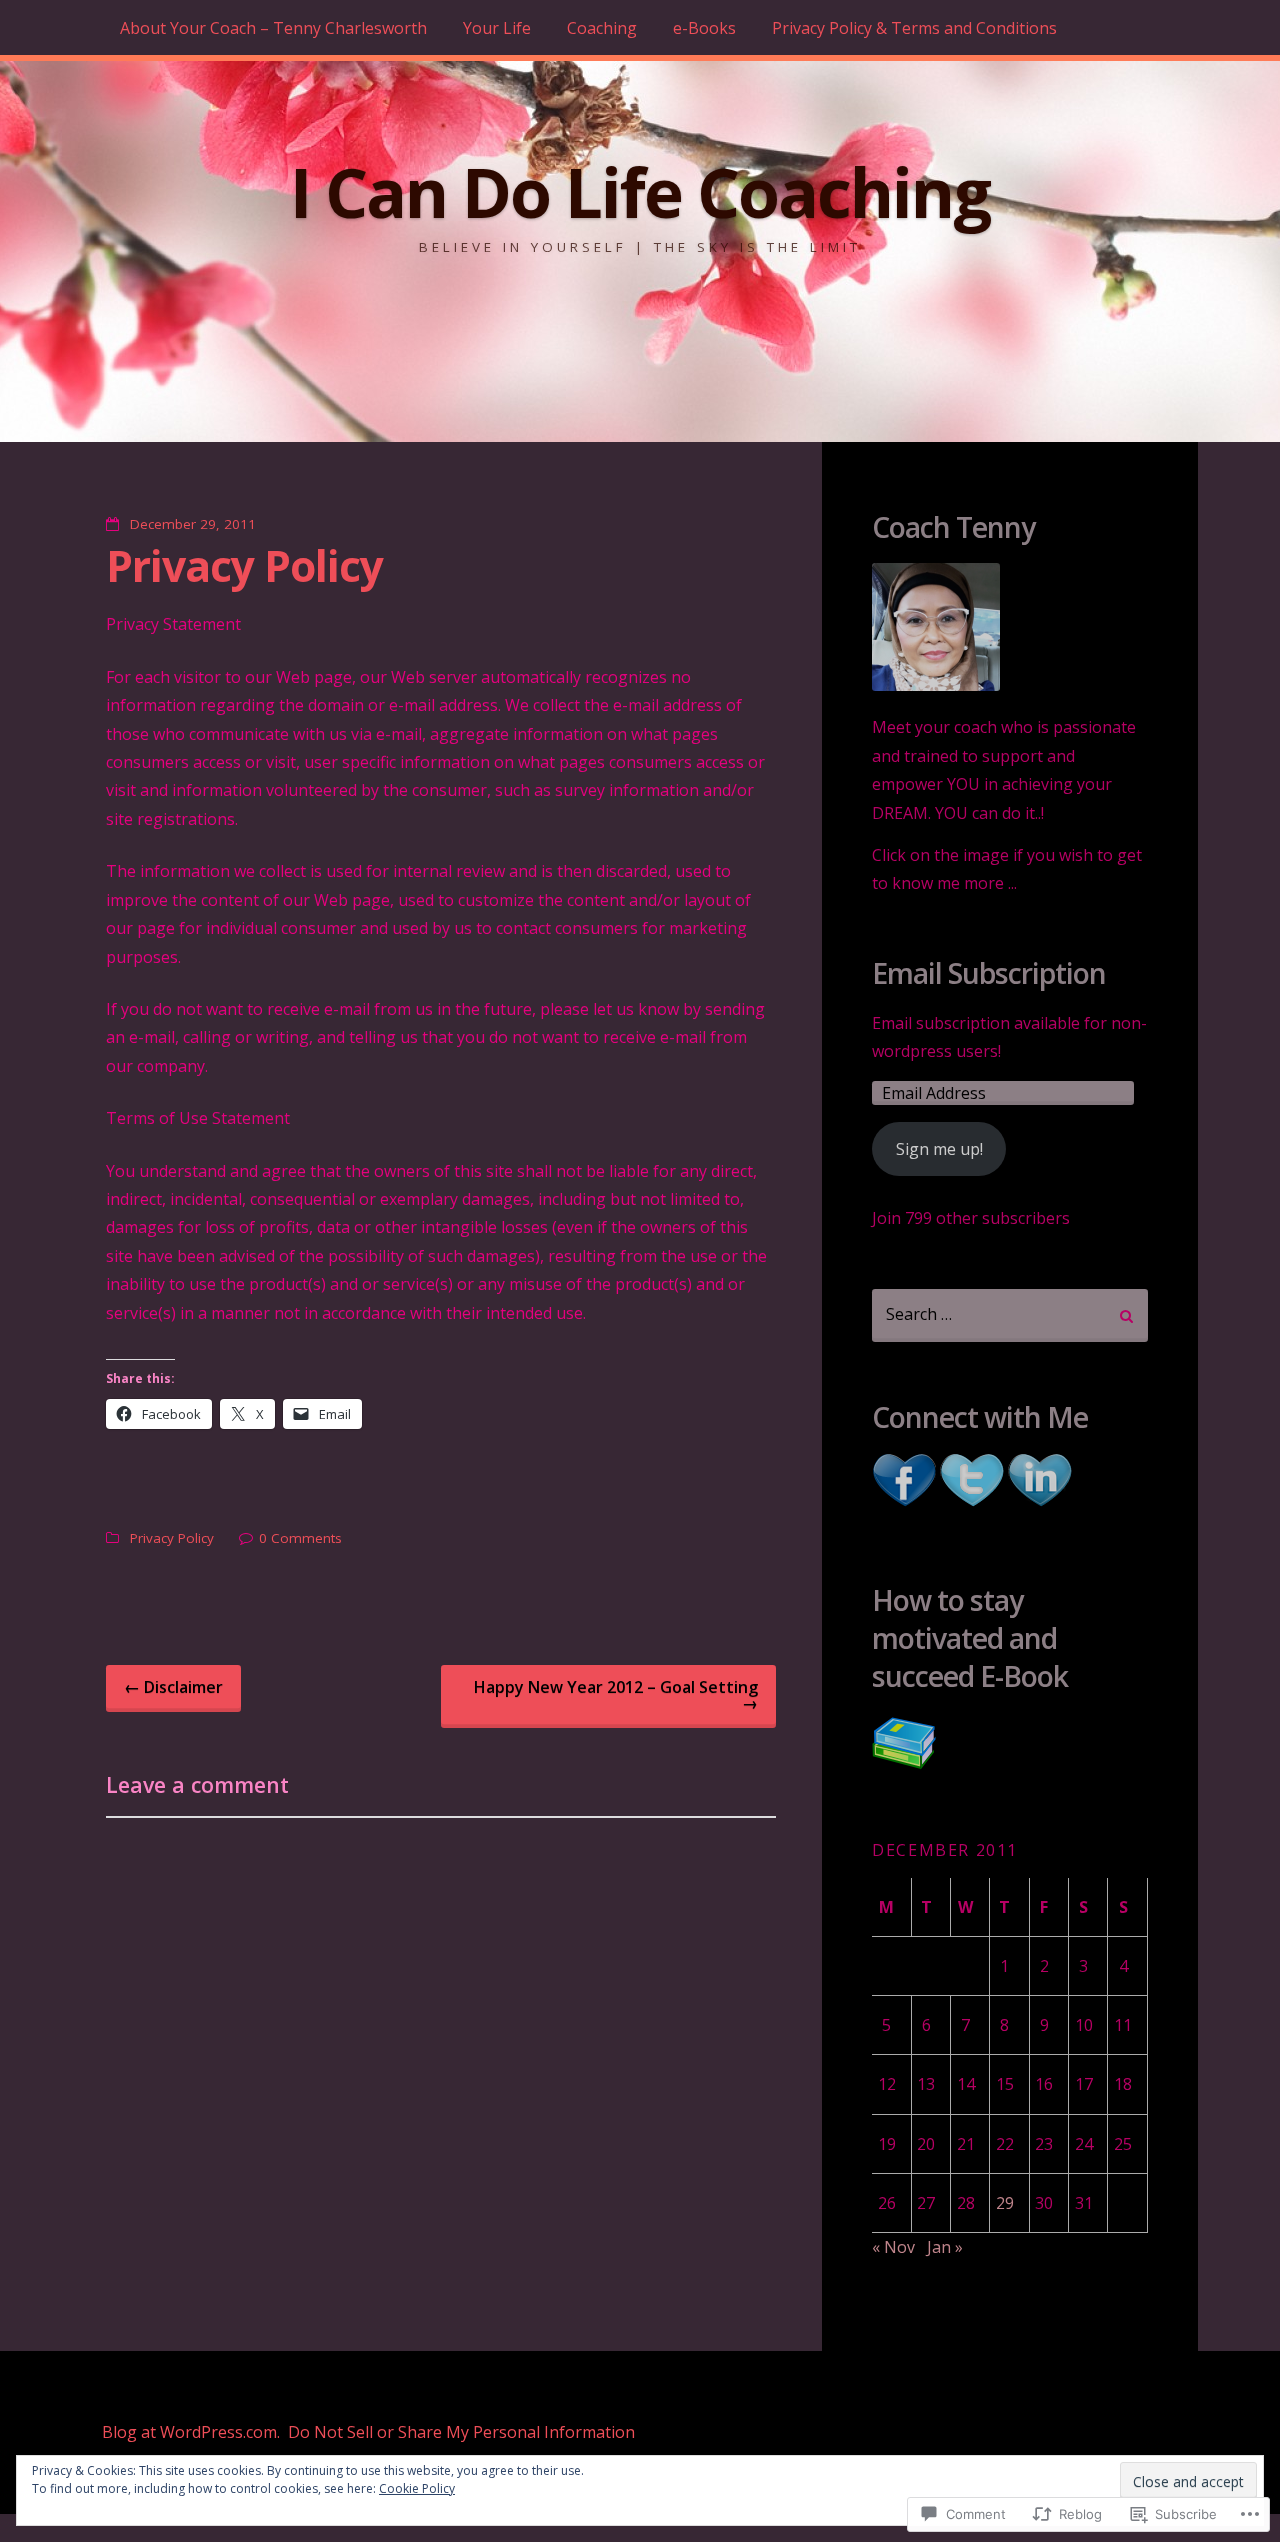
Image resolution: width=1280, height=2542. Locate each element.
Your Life (497, 28)
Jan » (945, 2247)
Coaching (602, 28)
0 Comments (300, 1538)
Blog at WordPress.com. (191, 2432)
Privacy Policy (244, 565)
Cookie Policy (417, 2488)
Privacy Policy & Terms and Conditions (914, 28)
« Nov (893, 2247)
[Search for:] (1010, 1315)
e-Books (704, 28)
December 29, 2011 (193, 524)
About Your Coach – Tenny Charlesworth (273, 28)
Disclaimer (173, 1687)
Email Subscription (989, 973)
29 (1005, 2203)
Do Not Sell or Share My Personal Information (461, 2432)
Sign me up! (939, 1149)
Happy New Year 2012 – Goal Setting (616, 1695)
